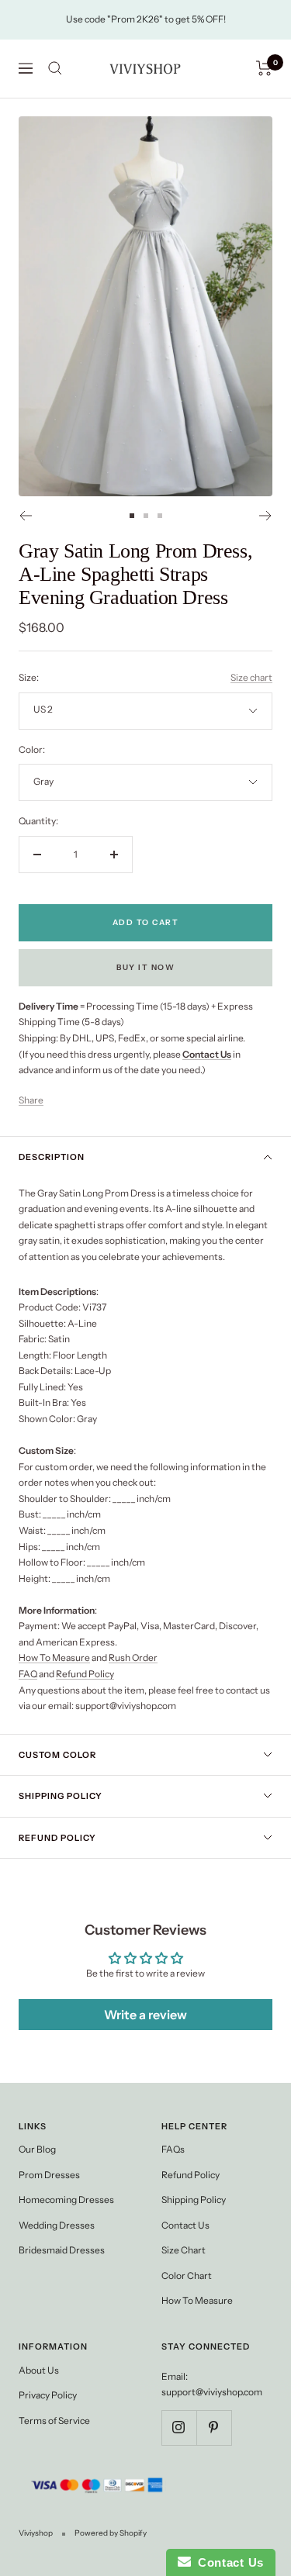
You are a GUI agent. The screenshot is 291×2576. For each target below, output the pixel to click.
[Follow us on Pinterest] (214, 2428)
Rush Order (133, 1657)
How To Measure (54, 1657)
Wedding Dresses (57, 2225)
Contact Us (185, 2225)
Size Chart (184, 2250)
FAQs (173, 2149)
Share (31, 1100)
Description (52, 1157)
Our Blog (37, 2149)
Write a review (145, 2015)
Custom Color (57, 1755)
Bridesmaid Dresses (62, 2250)
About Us (39, 2370)
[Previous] (25, 516)
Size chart (251, 677)
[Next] (266, 516)
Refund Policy (85, 1674)
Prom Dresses (49, 2175)
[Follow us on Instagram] (179, 2428)
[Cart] (264, 68)
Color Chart (187, 2276)
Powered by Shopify (111, 2533)
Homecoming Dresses (66, 2200)
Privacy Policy (48, 2395)
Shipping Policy (61, 1796)
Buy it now (145, 967)
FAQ (28, 1674)
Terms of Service (54, 2421)
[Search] (55, 68)
